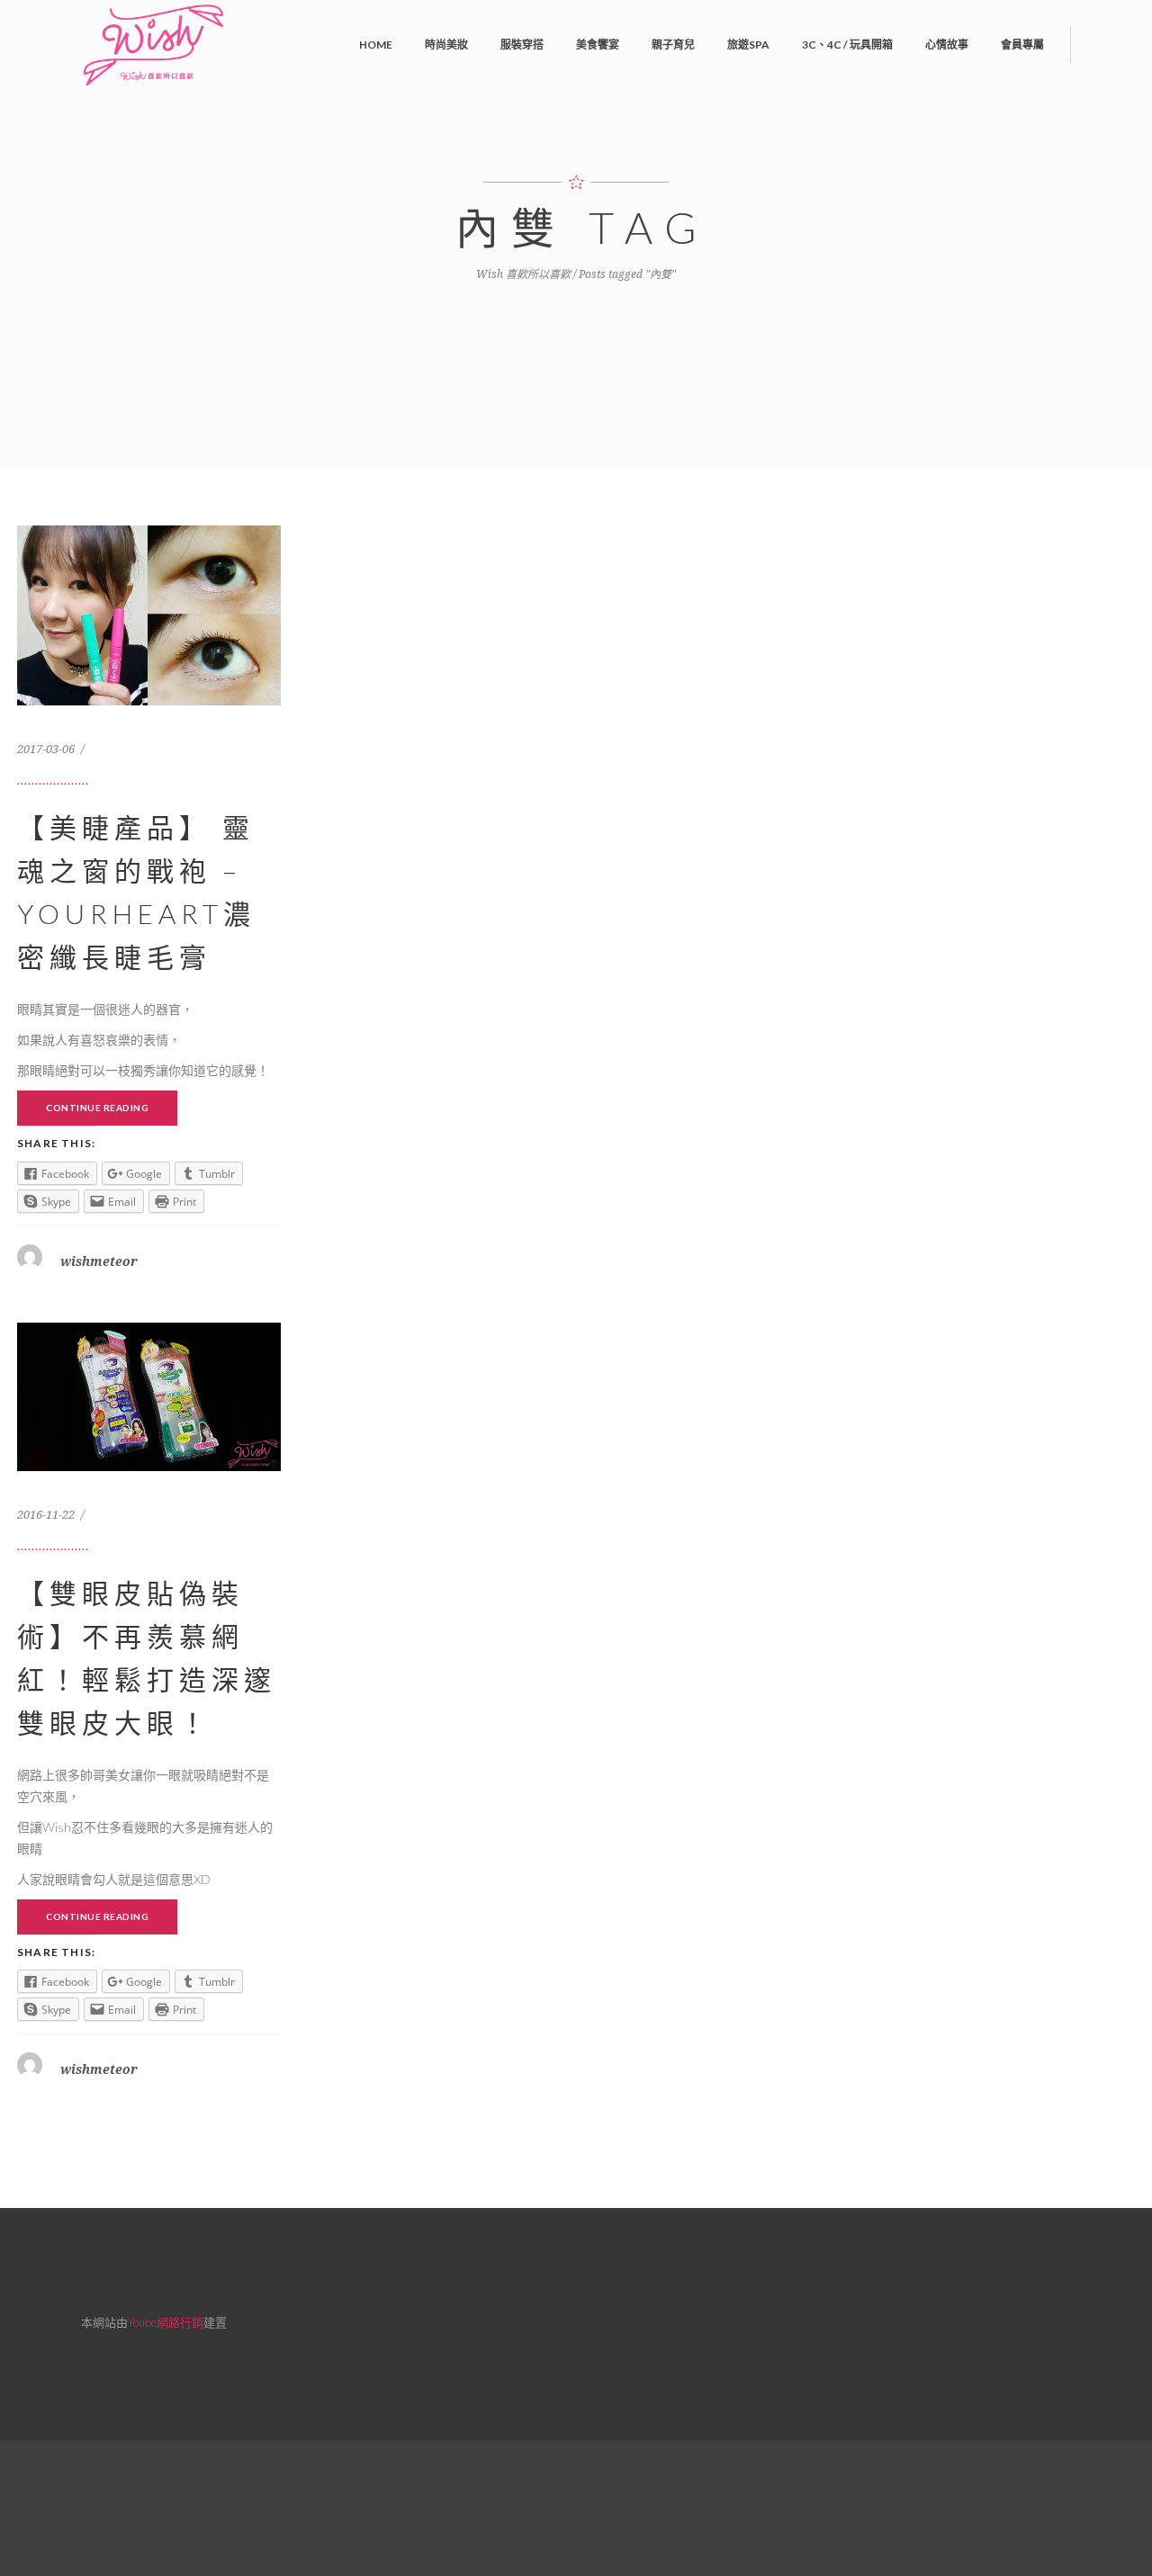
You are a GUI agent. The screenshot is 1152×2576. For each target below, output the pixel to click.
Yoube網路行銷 (166, 2322)
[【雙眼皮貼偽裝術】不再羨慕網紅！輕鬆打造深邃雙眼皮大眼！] (149, 1467)
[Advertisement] (576, 2506)
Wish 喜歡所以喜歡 (523, 274)
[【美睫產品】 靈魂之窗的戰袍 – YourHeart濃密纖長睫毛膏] (149, 701)
